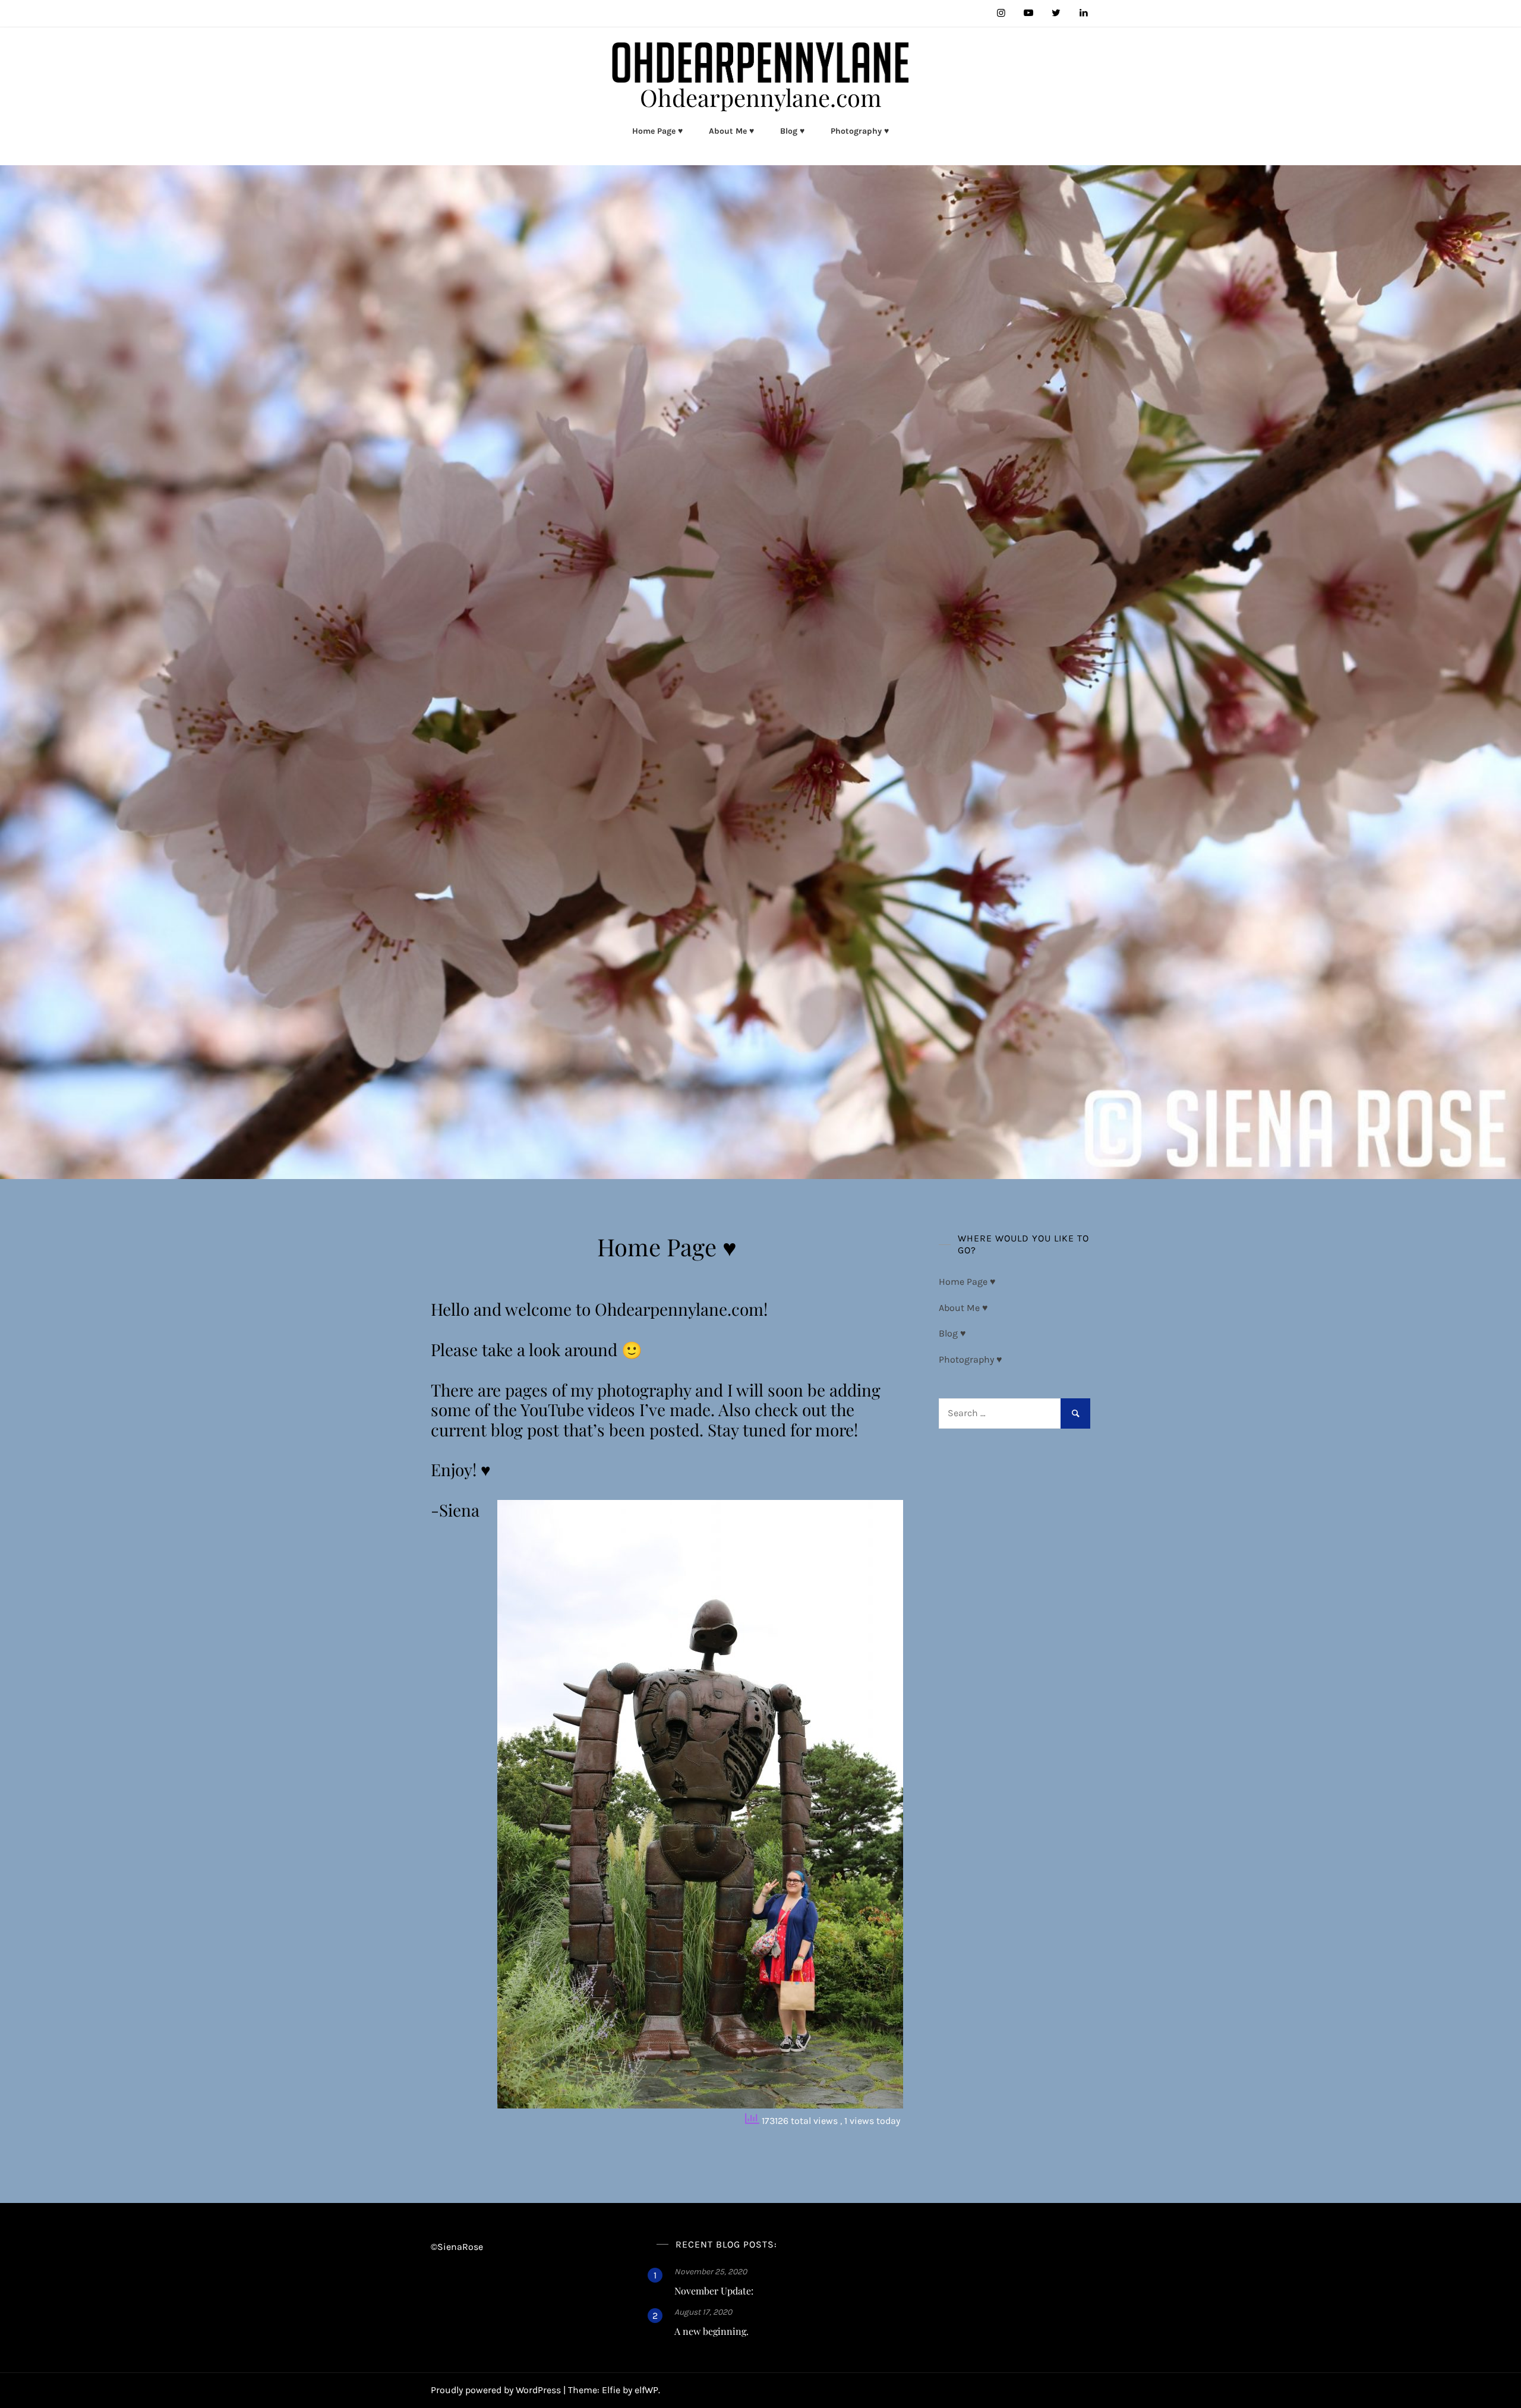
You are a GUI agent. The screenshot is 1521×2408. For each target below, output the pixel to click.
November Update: (714, 2291)
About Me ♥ (731, 131)
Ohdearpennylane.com (761, 97)
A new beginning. (711, 2331)
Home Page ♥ (657, 131)
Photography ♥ (860, 131)
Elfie (611, 2390)
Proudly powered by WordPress (497, 2390)
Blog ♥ (792, 131)
